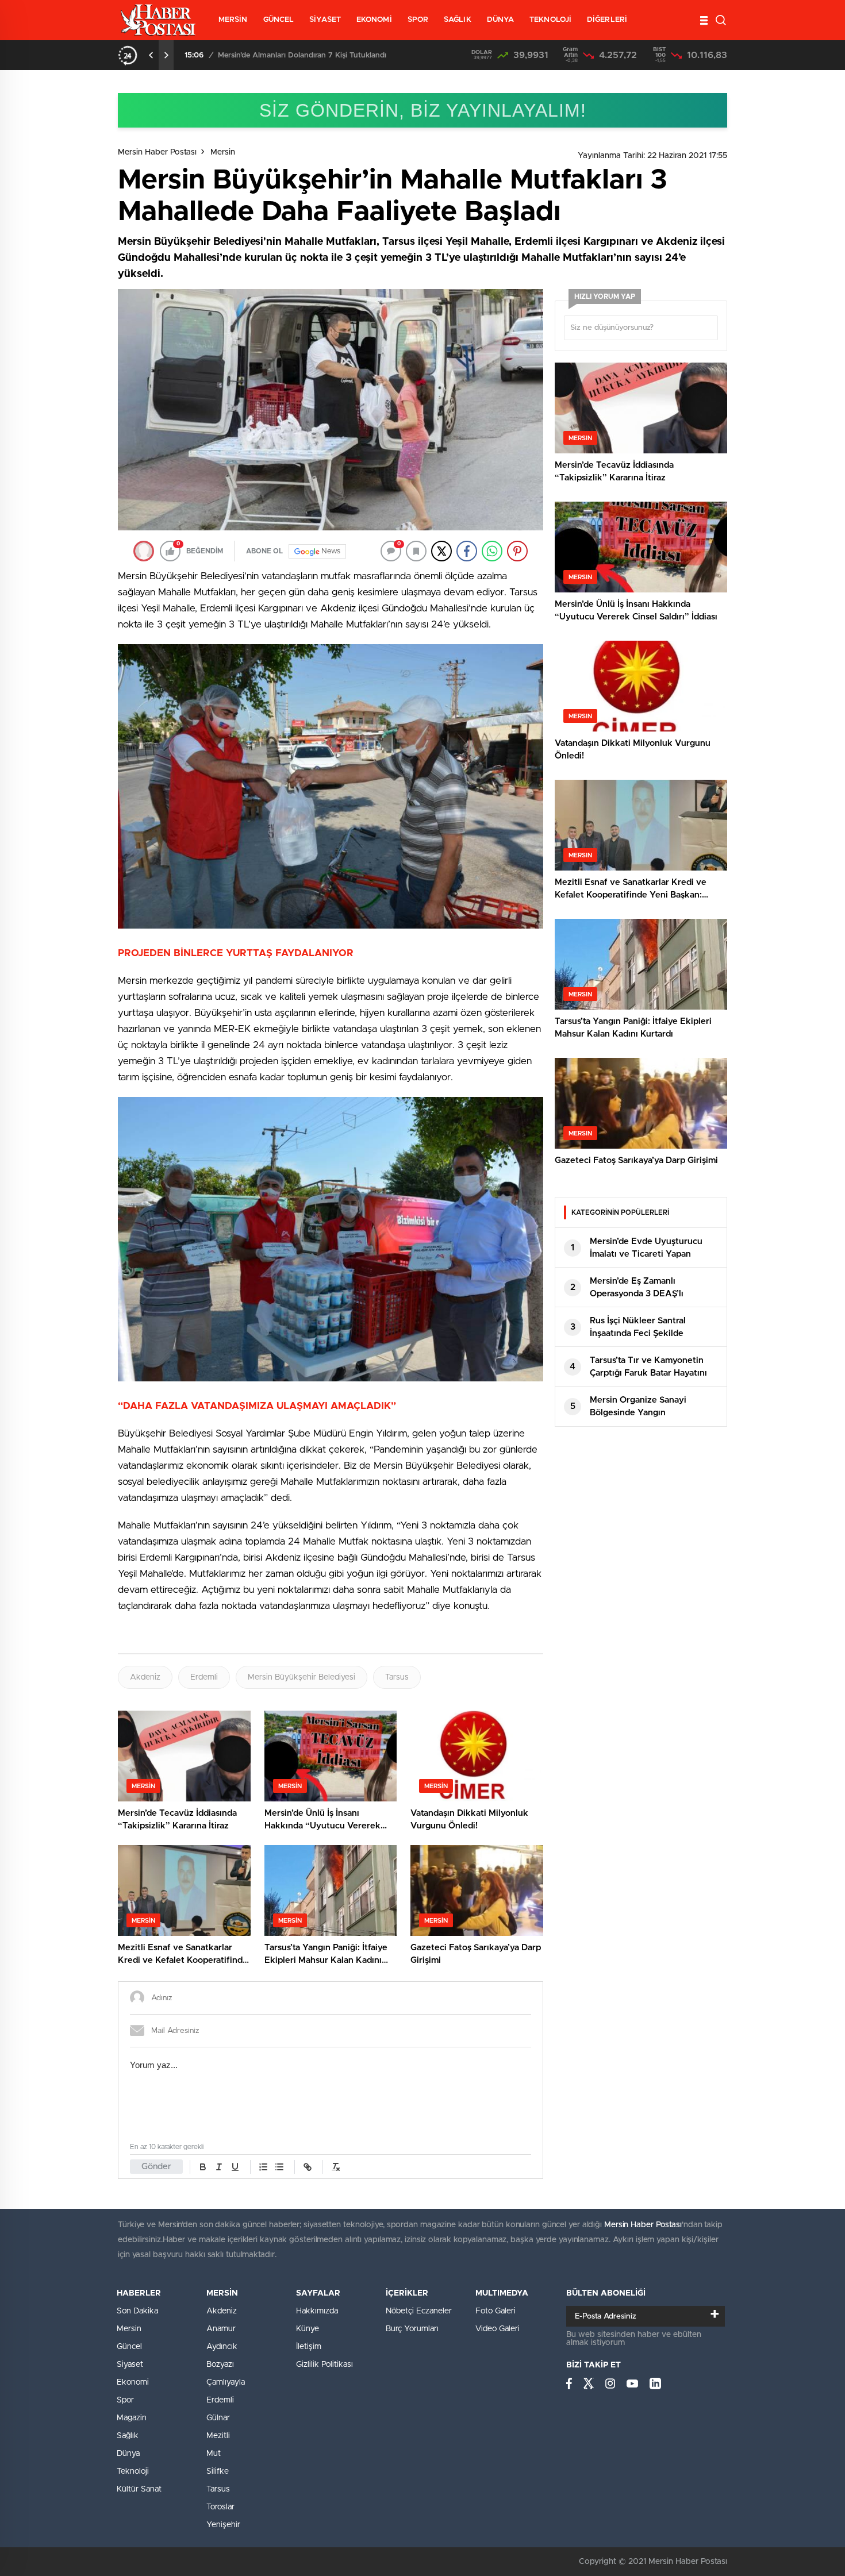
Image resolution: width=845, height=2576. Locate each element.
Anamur (221, 2329)
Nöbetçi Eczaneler (419, 2311)
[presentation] (151, 55)
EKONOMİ (374, 20)
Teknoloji (133, 2471)
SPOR (418, 20)
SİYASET (325, 20)
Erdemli (204, 1677)
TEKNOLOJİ (550, 20)
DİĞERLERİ (607, 20)
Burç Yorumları (412, 2329)
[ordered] (263, 2167)
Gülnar (218, 2418)
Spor (125, 2400)
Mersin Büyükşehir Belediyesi (301, 1677)
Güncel (129, 2347)
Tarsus (397, 1677)
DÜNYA (501, 20)
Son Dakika (137, 2311)
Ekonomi (133, 2382)
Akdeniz (145, 1677)
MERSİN (233, 20)
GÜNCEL (279, 20)
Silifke (218, 2471)
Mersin (223, 152)
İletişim (309, 2347)
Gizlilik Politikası (324, 2365)
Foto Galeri (496, 2311)
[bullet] (279, 2167)
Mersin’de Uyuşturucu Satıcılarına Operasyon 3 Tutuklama (318, 55)
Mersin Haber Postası (157, 152)
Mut (214, 2454)
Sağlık (128, 2436)
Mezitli (218, 2436)
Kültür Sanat (139, 2489)
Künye (308, 2329)
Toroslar (220, 2507)
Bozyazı (220, 2365)
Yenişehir (223, 2525)
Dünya (128, 2454)
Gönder (156, 2167)
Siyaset (130, 2365)
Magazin (132, 2418)
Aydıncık (222, 2347)
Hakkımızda (317, 2311)
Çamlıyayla (226, 2382)
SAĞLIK (458, 20)
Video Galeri (498, 2329)
